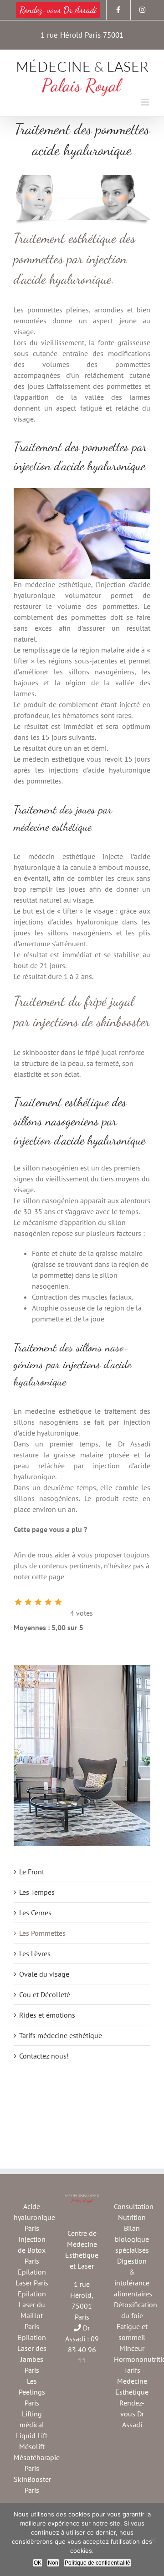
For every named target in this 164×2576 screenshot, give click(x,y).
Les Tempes (37, 1892)
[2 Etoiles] (28, 1602)
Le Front (32, 1872)
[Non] (153, 2540)
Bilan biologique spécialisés (132, 2239)
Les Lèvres (35, 1953)
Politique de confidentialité (97, 2563)
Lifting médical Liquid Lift (32, 2425)
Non (53, 2563)
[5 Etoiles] (58, 1602)
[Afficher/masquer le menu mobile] (146, 102)
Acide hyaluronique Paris (34, 2217)
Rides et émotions (47, 2015)
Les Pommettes (42, 1933)
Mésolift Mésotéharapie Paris (37, 2457)
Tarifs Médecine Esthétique (132, 2381)
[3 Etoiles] (38, 1602)
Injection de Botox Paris (32, 2250)
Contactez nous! (44, 2056)
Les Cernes (35, 1913)
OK (38, 2563)
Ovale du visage (44, 1974)
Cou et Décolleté (45, 1994)
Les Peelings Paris (32, 2392)
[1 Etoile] (18, 1602)
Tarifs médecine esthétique (61, 2035)
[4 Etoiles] (48, 1602)
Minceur (132, 2348)
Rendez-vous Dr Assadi (132, 2414)
